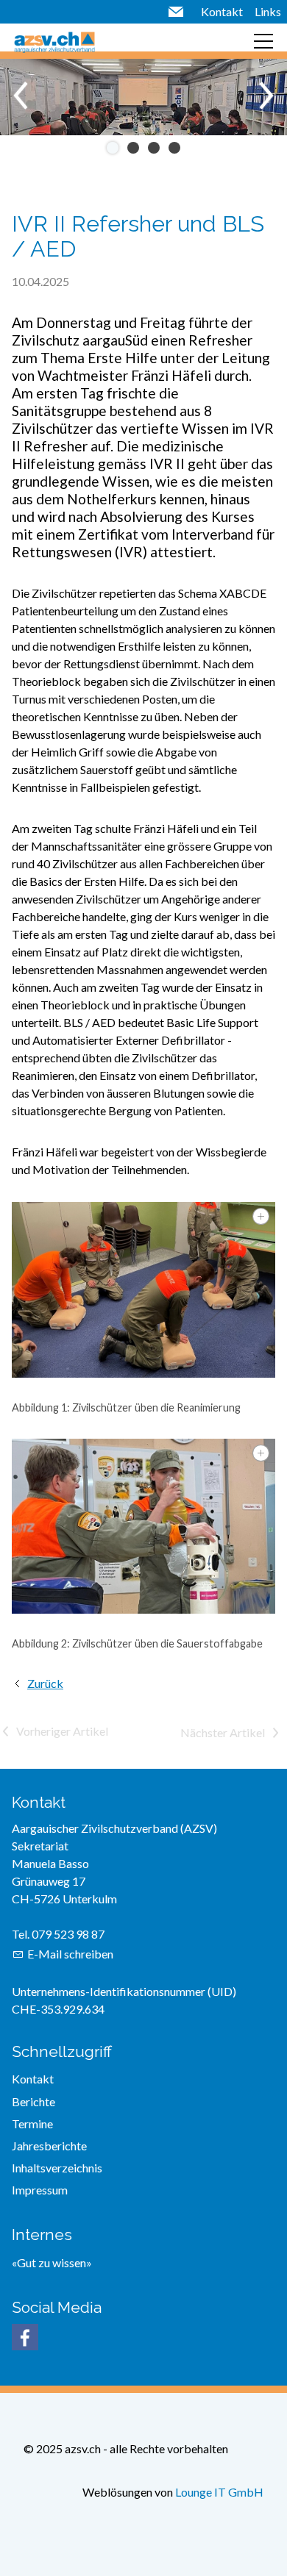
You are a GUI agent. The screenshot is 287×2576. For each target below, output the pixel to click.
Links (268, 11)
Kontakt (222, 11)
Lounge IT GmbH (219, 2492)
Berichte (33, 2101)
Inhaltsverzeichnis (57, 2168)
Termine (32, 2124)
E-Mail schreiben (70, 1954)
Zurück (45, 1683)
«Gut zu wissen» (52, 2262)
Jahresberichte (49, 2146)
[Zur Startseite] (54, 41)
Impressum (40, 2190)
